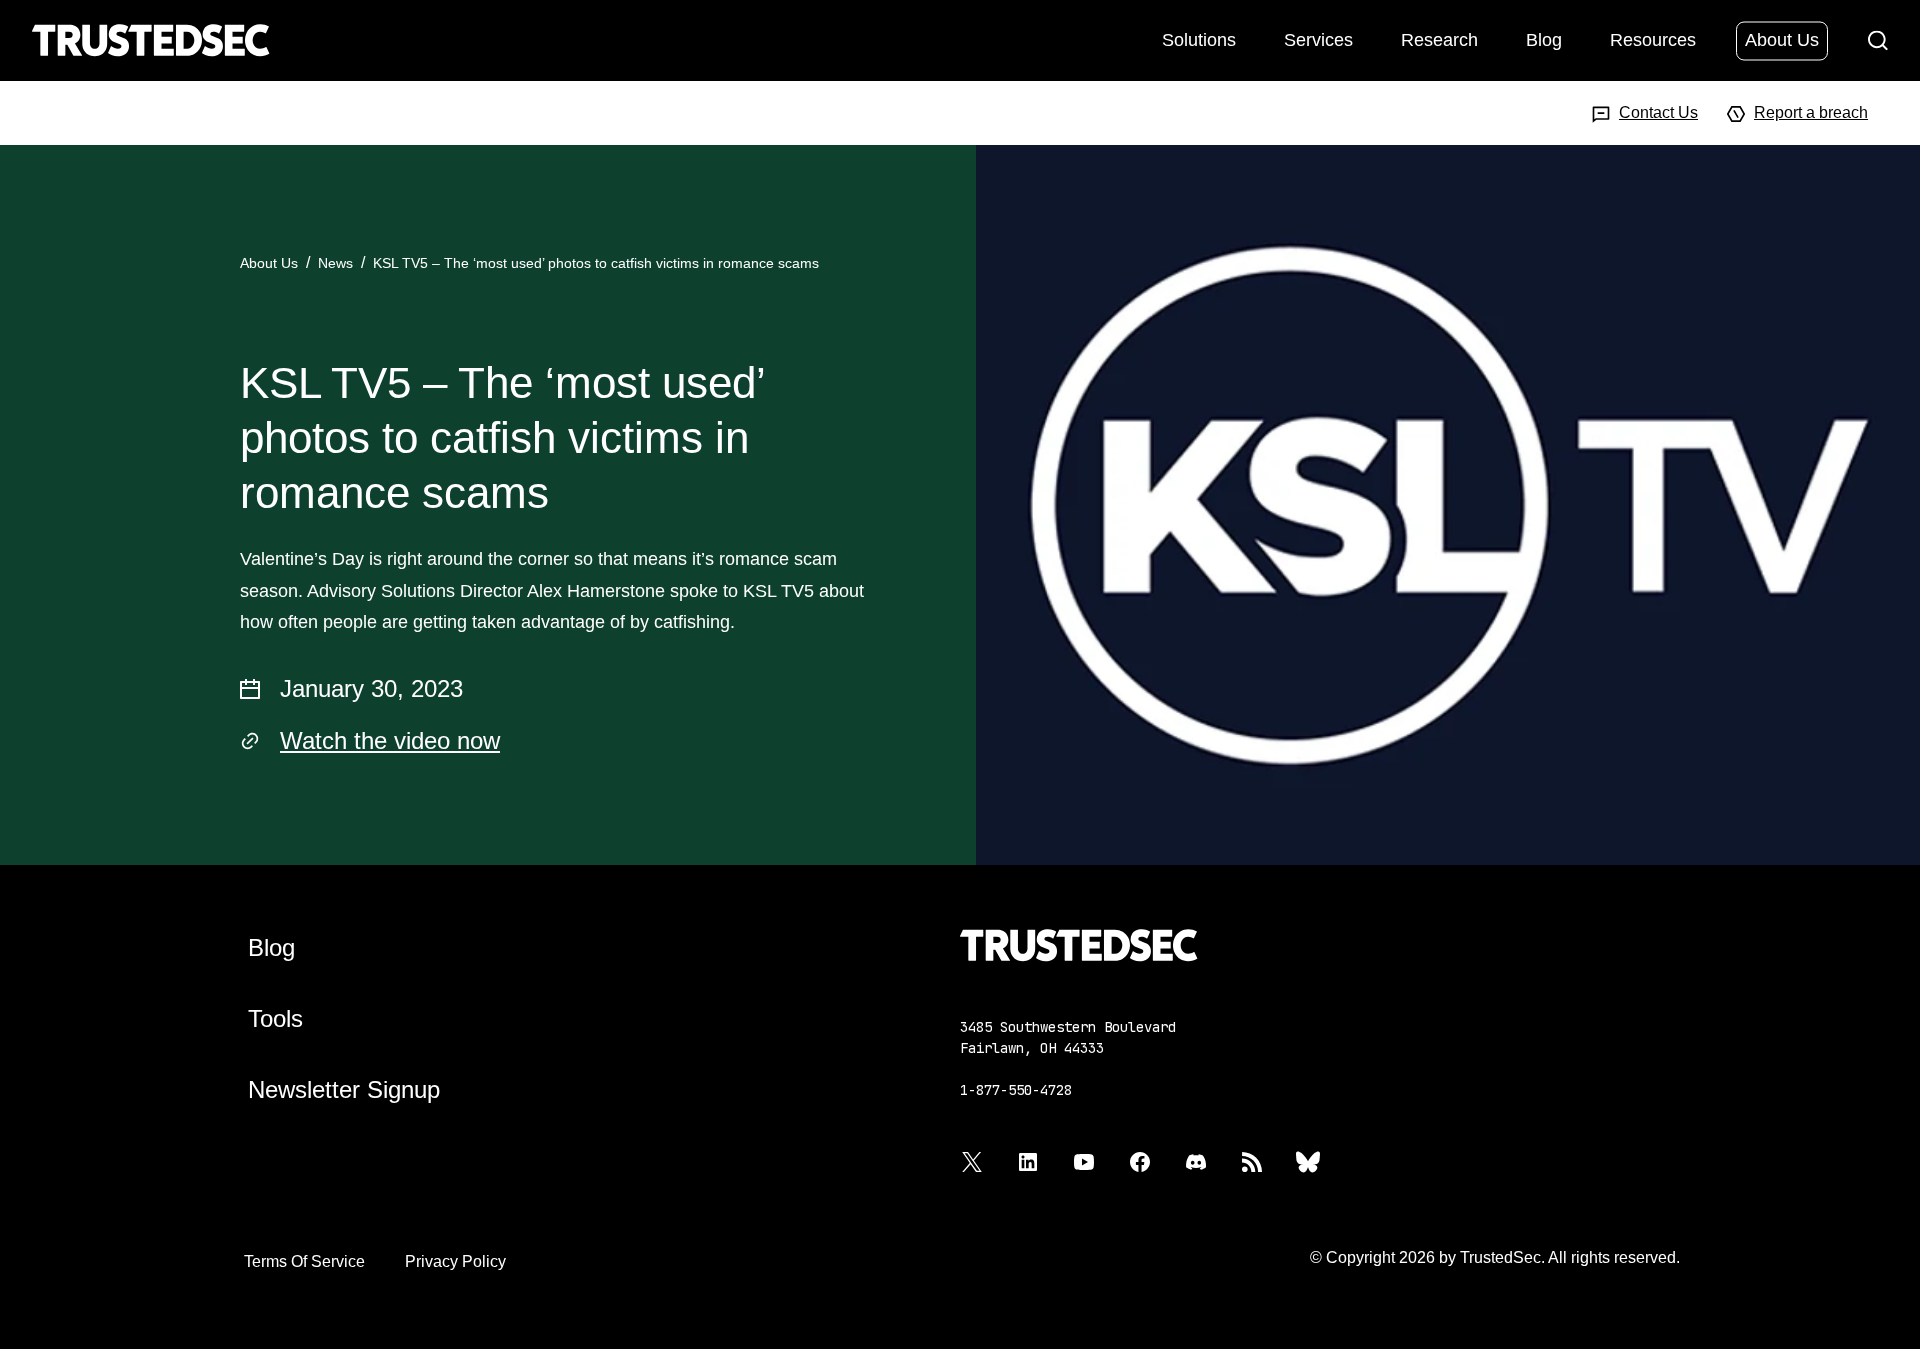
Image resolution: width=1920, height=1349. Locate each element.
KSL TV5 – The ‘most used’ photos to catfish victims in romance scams (596, 263)
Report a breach (1811, 112)
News (335, 263)
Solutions (1199, 39)
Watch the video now (390, 740)
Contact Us (1658, 112)
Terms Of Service (304, 1261)
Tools (275, 1018)
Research (1439, 39)
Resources (1653, 39)
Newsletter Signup (344, 1089)
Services (1318, 39)
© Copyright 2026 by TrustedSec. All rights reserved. (1495, 1257)
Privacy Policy (455, 1261)
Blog (1544, 39)
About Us (1782, 39)
